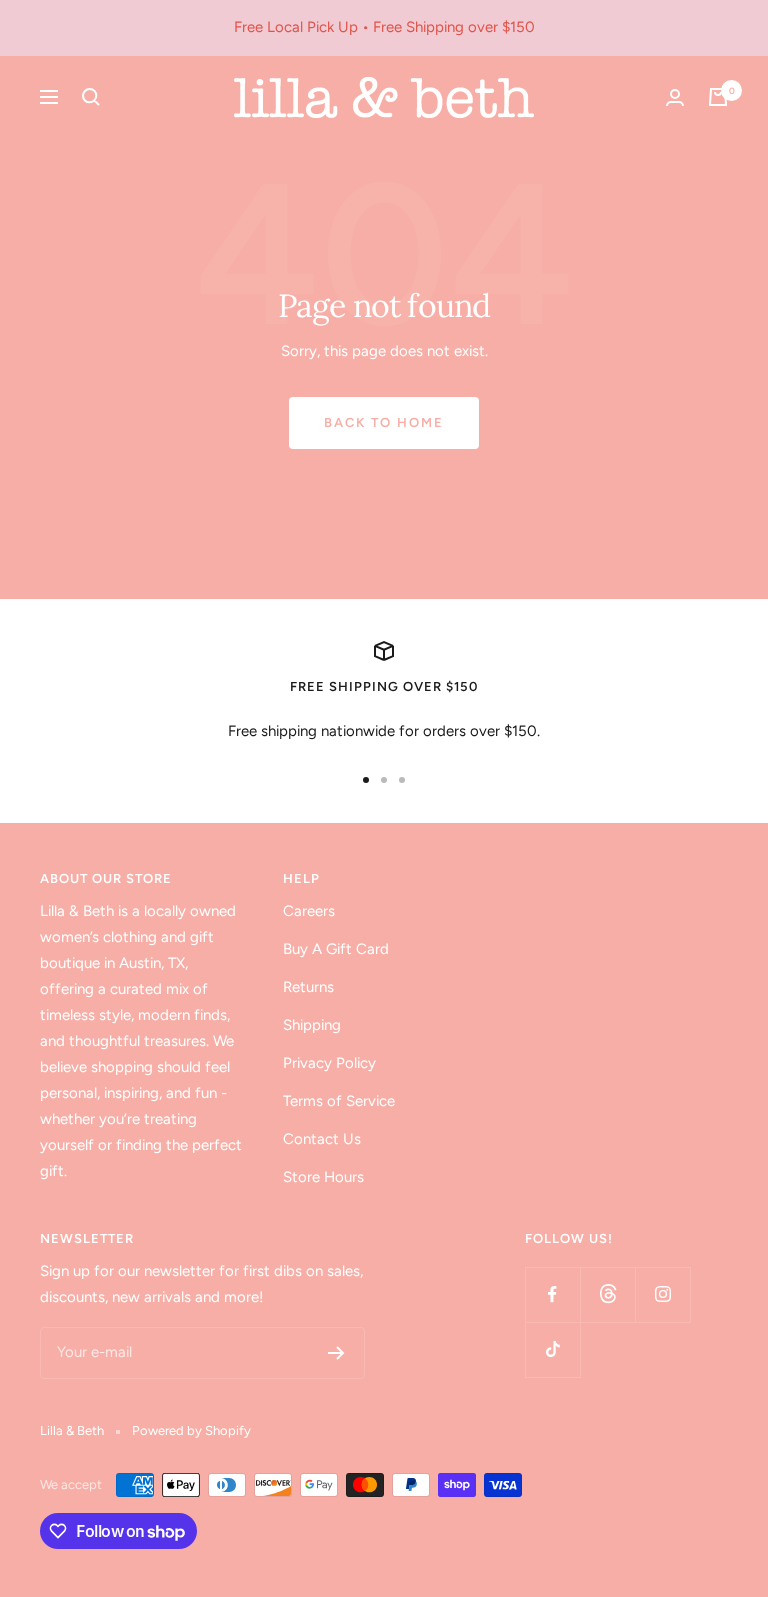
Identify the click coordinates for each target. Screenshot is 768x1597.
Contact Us (322, 1139)
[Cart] (718, 97)
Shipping (312, 1025)
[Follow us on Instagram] (662, 1294)
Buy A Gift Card (336, 949)
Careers (309, 911)
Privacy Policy (329, 1063)
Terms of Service (339, 1101)
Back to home (384, 422)
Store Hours (323, 1177)
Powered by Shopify (191, 1430)
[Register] (336, 1353)
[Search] (91, 97)
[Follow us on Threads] (607, 1294)
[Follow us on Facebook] (552, 1294)
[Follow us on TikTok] (552, 1349)
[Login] (675, 97)
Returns (308, 987)
